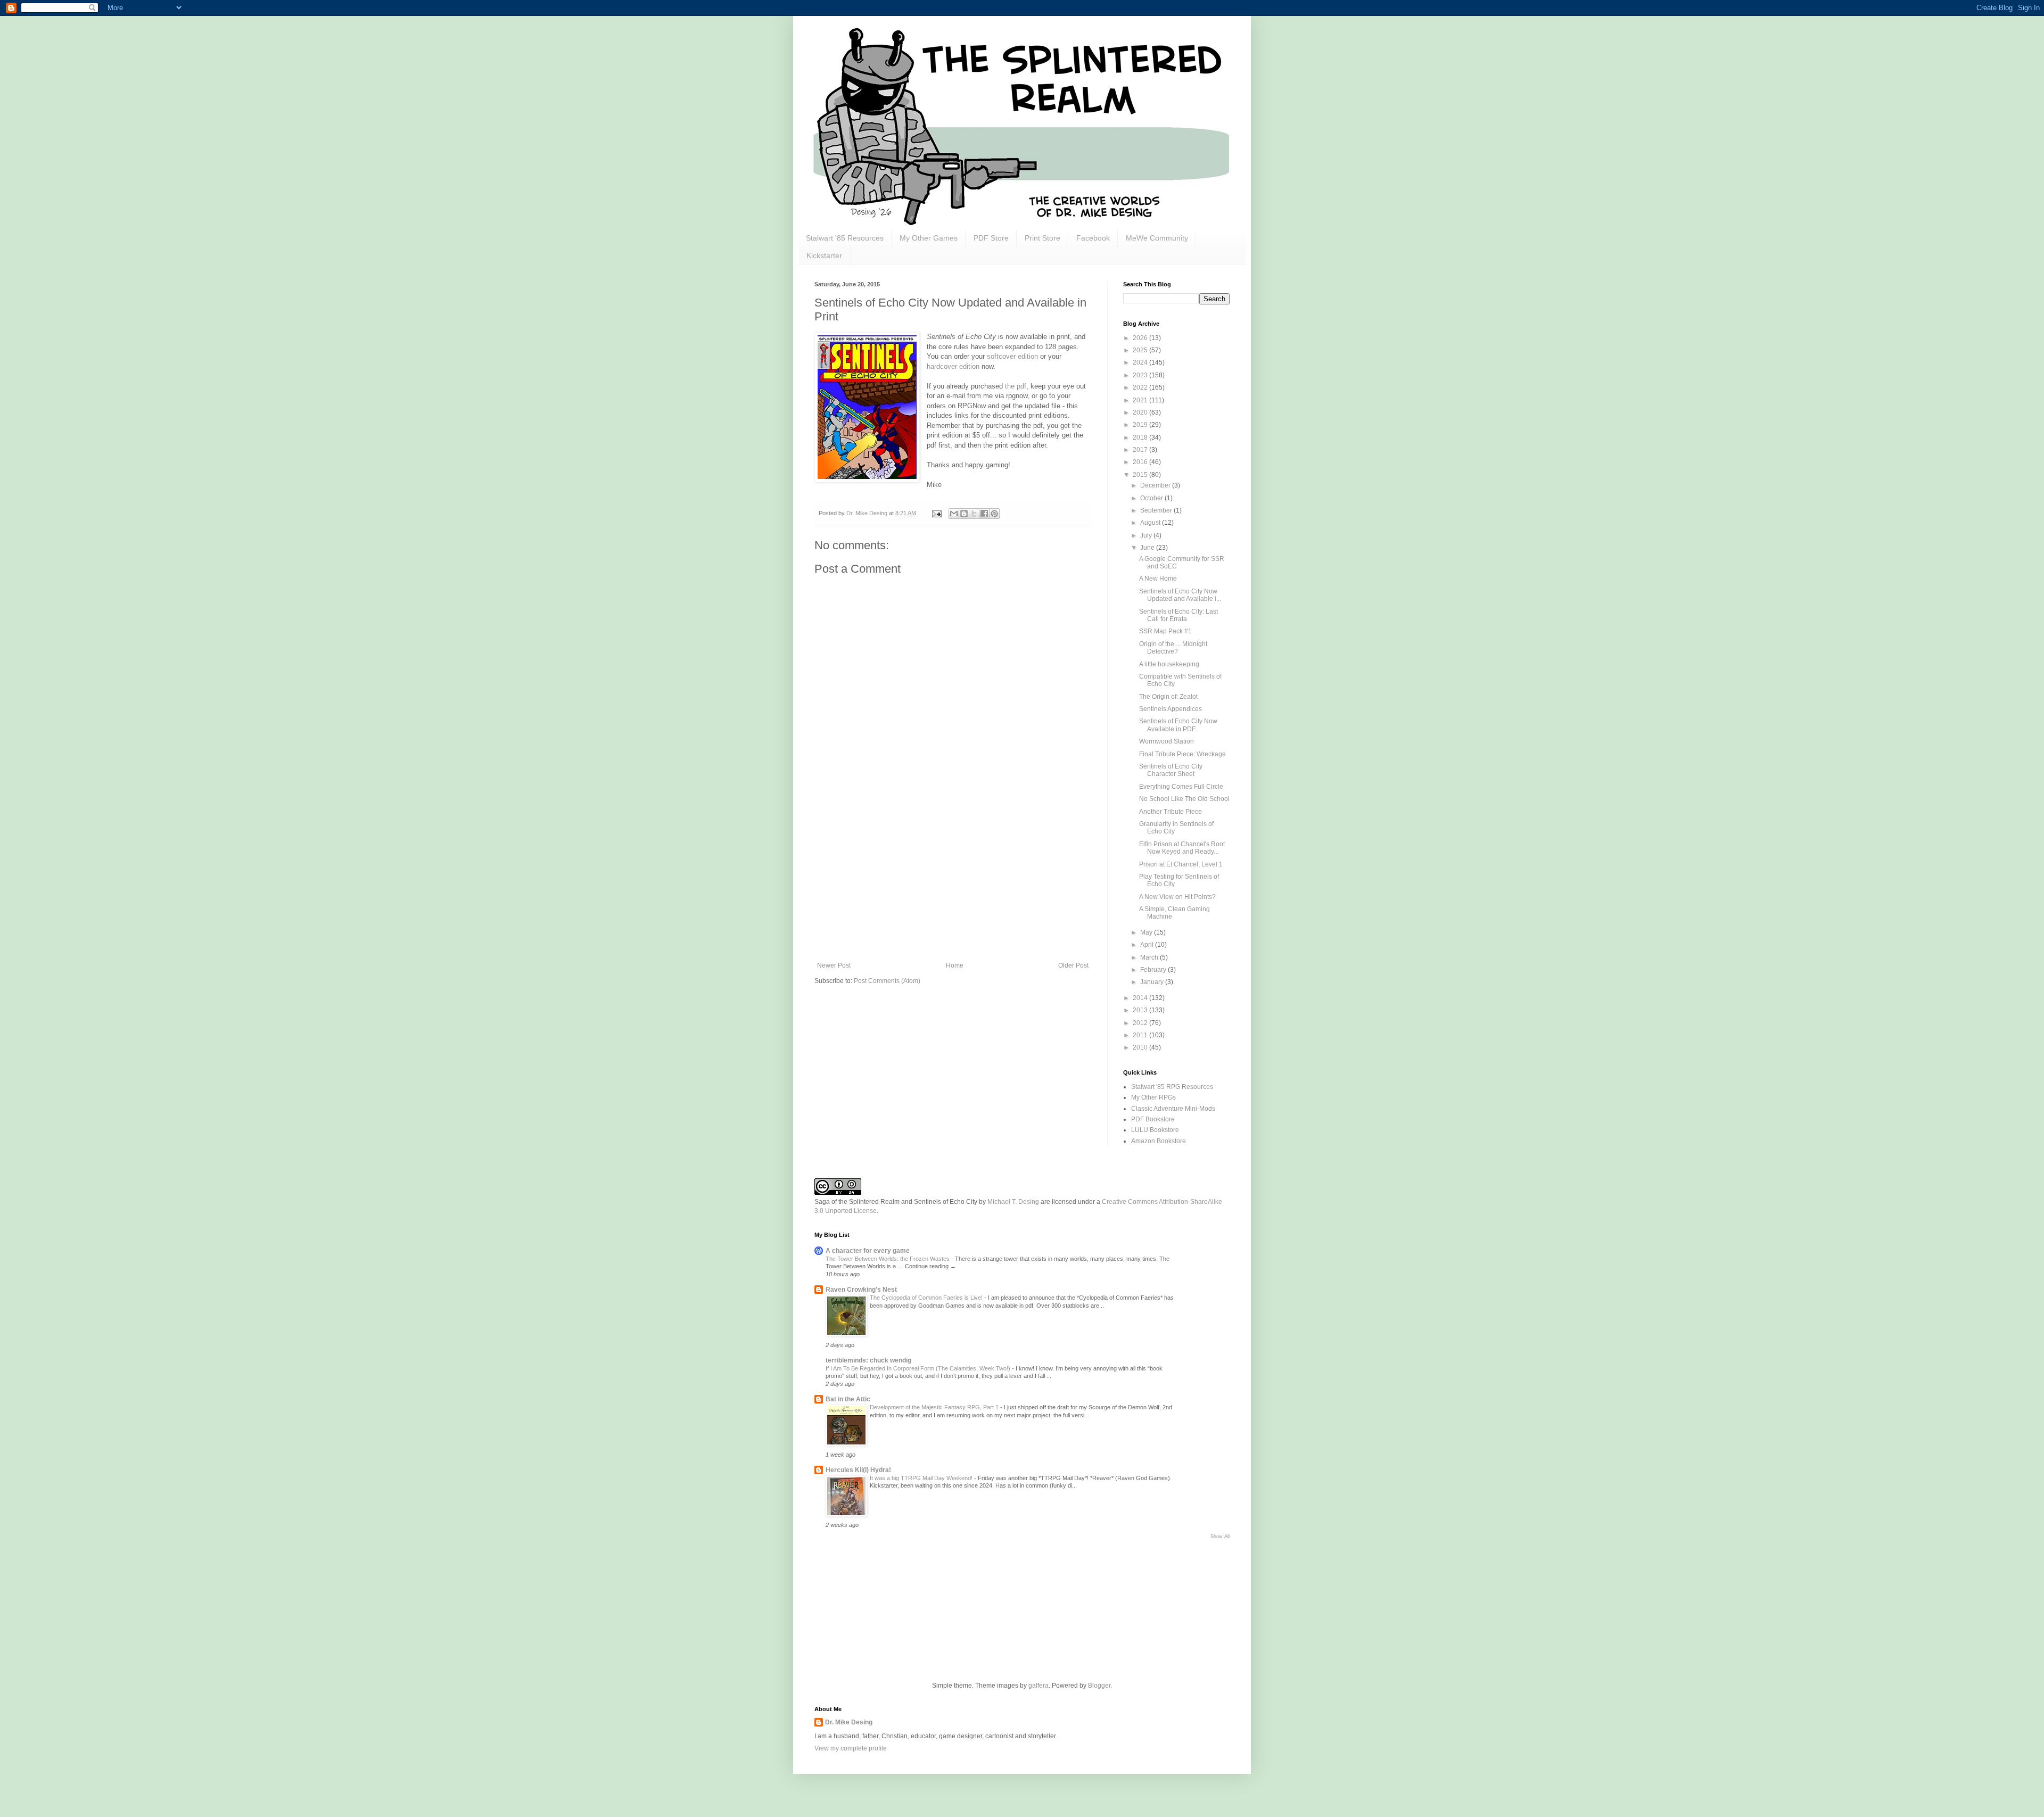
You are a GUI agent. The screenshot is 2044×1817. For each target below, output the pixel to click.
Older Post (1073, 965)
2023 (1141, 375)
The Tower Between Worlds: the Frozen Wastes (888, 1259)
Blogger (1099, 1686)
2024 (1141, 362)
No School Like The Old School (1184, 799)
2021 (1141, 400)
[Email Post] (936, 513)
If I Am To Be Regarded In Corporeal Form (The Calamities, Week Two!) (919, 1368)
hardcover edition (953, 366)
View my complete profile (851, 1748)
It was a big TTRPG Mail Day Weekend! (922, 1478)
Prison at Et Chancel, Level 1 (1181, 864)
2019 (1141, 425)
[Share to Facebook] (984, 514)
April (1148, 945)
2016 (1141, 462)
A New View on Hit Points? (1177, 897)
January (1153, 982)
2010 (1141, 1047)
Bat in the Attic (848, 1399)
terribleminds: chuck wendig (868, 1360)
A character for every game (868, 1251)
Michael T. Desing (1013, 1202)
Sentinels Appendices (1171, 709)
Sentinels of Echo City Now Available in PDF (1178, 725)
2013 (1141, 1010)
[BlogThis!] (964, 514)
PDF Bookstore (1153, 1119)
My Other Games (929, 238)
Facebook (1093, 238)
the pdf (1016, 386)
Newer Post (834, 965)
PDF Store (991, 238)
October (1152, 498)
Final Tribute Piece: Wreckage (1182, 754)
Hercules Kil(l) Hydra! (858, 1470)
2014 (1141, 998)
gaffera (1039, 1686)
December (1156, 485)
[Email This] (954, 514)
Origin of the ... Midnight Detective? (1173, 648)
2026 (1141, 338)
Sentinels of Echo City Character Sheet (1171, 770)
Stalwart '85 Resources (845, 238)
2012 (1141, 1023)
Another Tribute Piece (1171, 812)
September (1157, 510)
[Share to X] (974, 514)
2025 (1141, 350)
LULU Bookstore (1155, 1130)
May (1147, 932)
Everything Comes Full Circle (1181, 787)
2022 (1141, 387)
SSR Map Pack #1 (1165, 631)
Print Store (1042, 238)
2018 (1141, 437)
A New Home (1158, 579)
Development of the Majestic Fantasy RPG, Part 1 (935, 1407)
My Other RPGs (1153, 1097)
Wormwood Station (1167, 741)
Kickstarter (824, 255)
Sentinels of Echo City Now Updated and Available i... (1180, 595)
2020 (1141, 412)
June (1148, 548)
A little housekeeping (1169, 664)
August (1151, 523)
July (1147, 535)
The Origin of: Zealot (1168, 697)
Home (955, 965)
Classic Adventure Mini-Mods (1173, 1109)
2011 (1141, 1035)
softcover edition (1012, 356)
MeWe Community (1157, 238)
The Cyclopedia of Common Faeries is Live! (927, 1298)
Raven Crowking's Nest (861, 1290)
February (1154, 970)
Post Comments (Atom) (887, 981)
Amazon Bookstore (1159, 1141)
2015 (1141, 475)
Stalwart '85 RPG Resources (1172, 1087)
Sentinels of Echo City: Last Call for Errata (1178, 615)
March (1150, 957)
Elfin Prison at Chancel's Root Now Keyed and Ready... (1182, 848)
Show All (1220, 1537)
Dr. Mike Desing (849, 1722)
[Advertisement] (953, 882)
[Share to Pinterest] (994, 514)
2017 (1141, 450)
